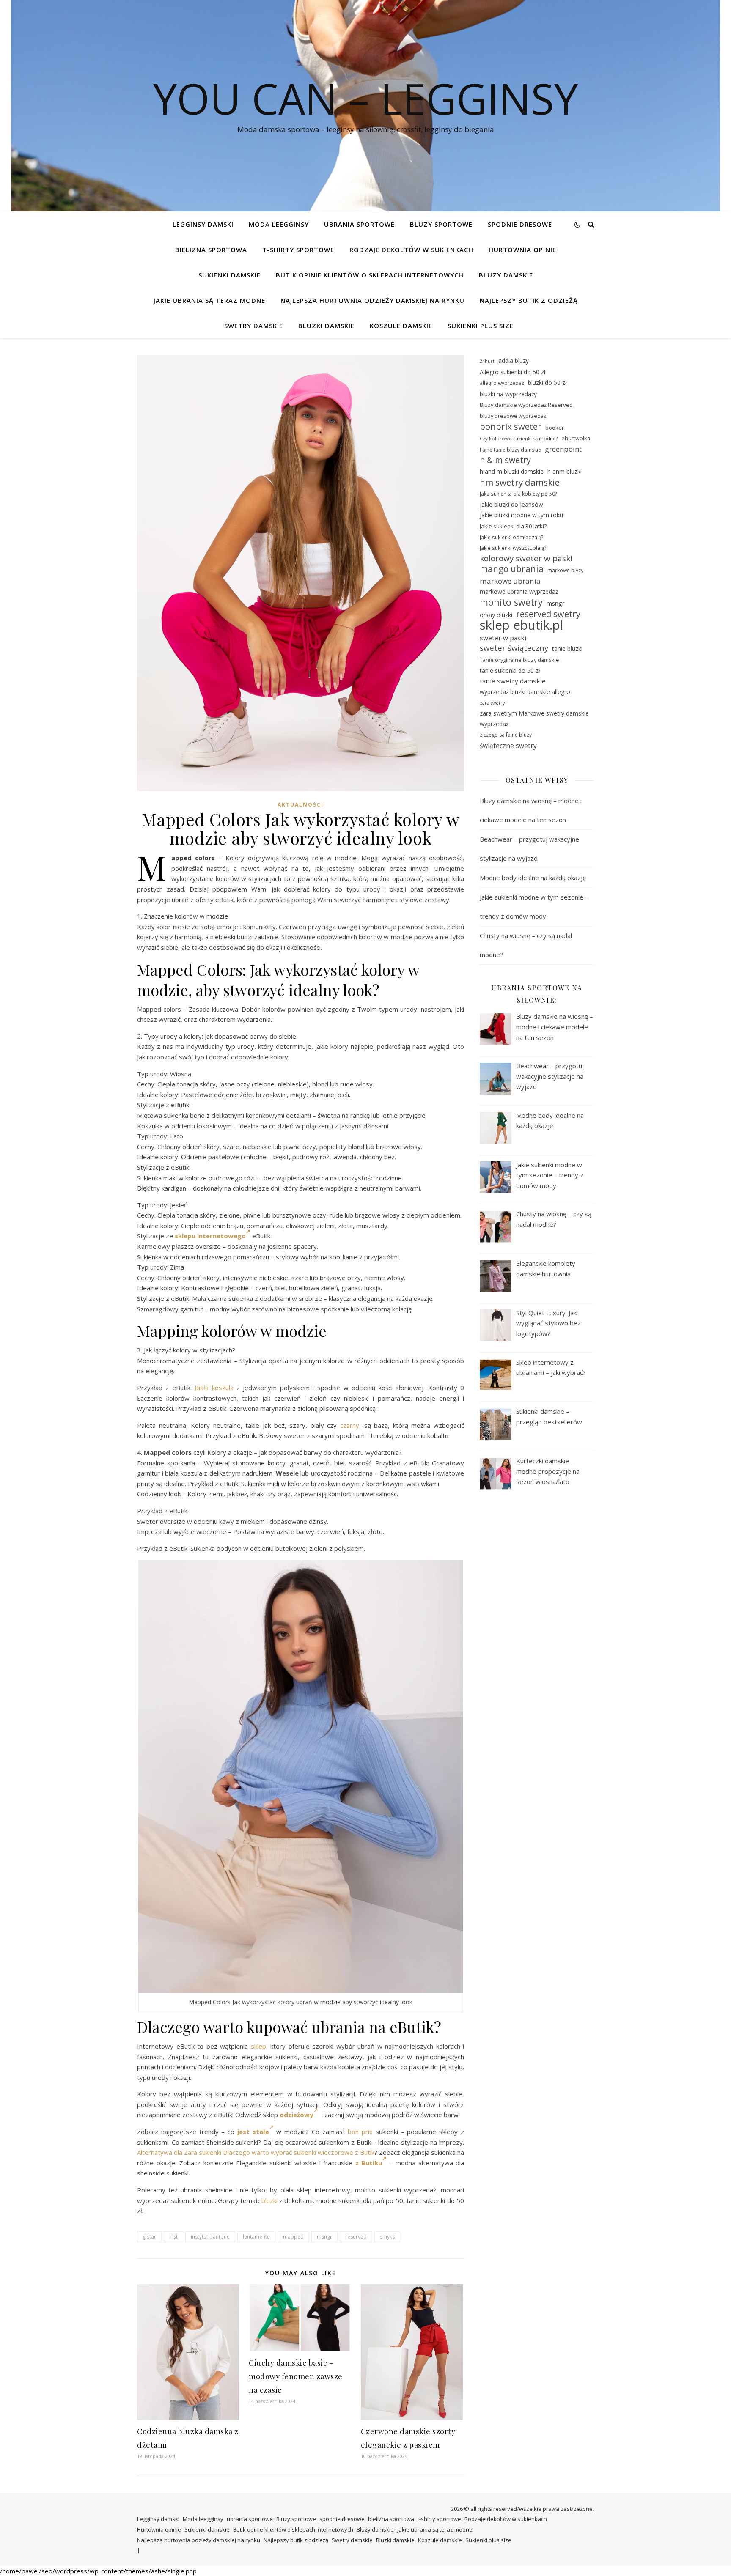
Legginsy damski (203, 224)
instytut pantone (210, 2237)
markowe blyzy (565, 570)
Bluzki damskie (326, 326)
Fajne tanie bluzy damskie (510, 450)
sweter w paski (503, 638)
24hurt (487, 361)
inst (173, 2237)
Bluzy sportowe (441, 224)
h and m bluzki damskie (512, 471)
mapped (293, 2237)
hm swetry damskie (520, 482)
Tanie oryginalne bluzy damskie (519, 660)
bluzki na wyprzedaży (508, 394)
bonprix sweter (511, 427)
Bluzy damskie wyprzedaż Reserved (526, 405)
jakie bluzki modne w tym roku (521, 515)
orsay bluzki (496, 615)
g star (149, 2237)
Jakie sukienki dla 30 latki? (513, 526)
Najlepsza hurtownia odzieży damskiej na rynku (372, 300)
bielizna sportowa (211, 250)
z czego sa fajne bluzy (506, 735)
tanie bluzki (567, 649)
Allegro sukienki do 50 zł (513, 372)
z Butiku (369, 2163)
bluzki (269, 2200)
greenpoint (563, 449)
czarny (350, 1425)
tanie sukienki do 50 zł (510, 671)
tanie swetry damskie (513, 681)
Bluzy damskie (506, 275)
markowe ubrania (510, 581)
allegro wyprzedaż (502, 383)
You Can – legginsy (365, 98)
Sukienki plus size (481, 326)
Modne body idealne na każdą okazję (533, 878)
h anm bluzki (565, 471)
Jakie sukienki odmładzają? (512, 537)
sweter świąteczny (514, 648)
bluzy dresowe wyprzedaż (513, 416)
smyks (387, 2237)
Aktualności (301, 805)
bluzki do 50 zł (547, 383)
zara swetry (492, 703)
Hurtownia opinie (522, 250)
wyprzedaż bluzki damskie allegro (525, 692)
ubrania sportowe (359, 224)
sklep (258, 2046)
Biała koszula (214, 1388)
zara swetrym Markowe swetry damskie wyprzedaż (534, 719)
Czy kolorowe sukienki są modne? (519, 438)
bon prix (360, 2132)
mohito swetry (511, 602)
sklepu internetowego (210, 1236)
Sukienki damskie (229, 275)
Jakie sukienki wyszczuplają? (513, 548)
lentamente (256, 2237)
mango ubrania (512, 569)
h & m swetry (505, 460)
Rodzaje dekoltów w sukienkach (411, 250)
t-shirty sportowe (298, 250)
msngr (324, 2237)
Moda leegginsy (279, 224)
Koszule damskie (401, 326)
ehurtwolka (576, 438)
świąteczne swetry (508, 746)
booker (555, 428)
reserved (356, 2237)
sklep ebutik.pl (521, 625)
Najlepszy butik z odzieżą (529, 300)
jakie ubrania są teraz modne (209, 300)
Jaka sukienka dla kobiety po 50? (518, 494)
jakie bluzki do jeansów (511, 504)
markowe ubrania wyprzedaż (519, 591)
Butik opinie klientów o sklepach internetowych (370, 275)
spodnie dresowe (520, 224)
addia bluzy (514, 361)
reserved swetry (548, 614)
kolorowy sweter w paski (526, 558)
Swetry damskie (254, 326)
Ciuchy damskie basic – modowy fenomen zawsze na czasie (296, 2376)
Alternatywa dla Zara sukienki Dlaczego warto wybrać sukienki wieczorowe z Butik (256, 2152)
